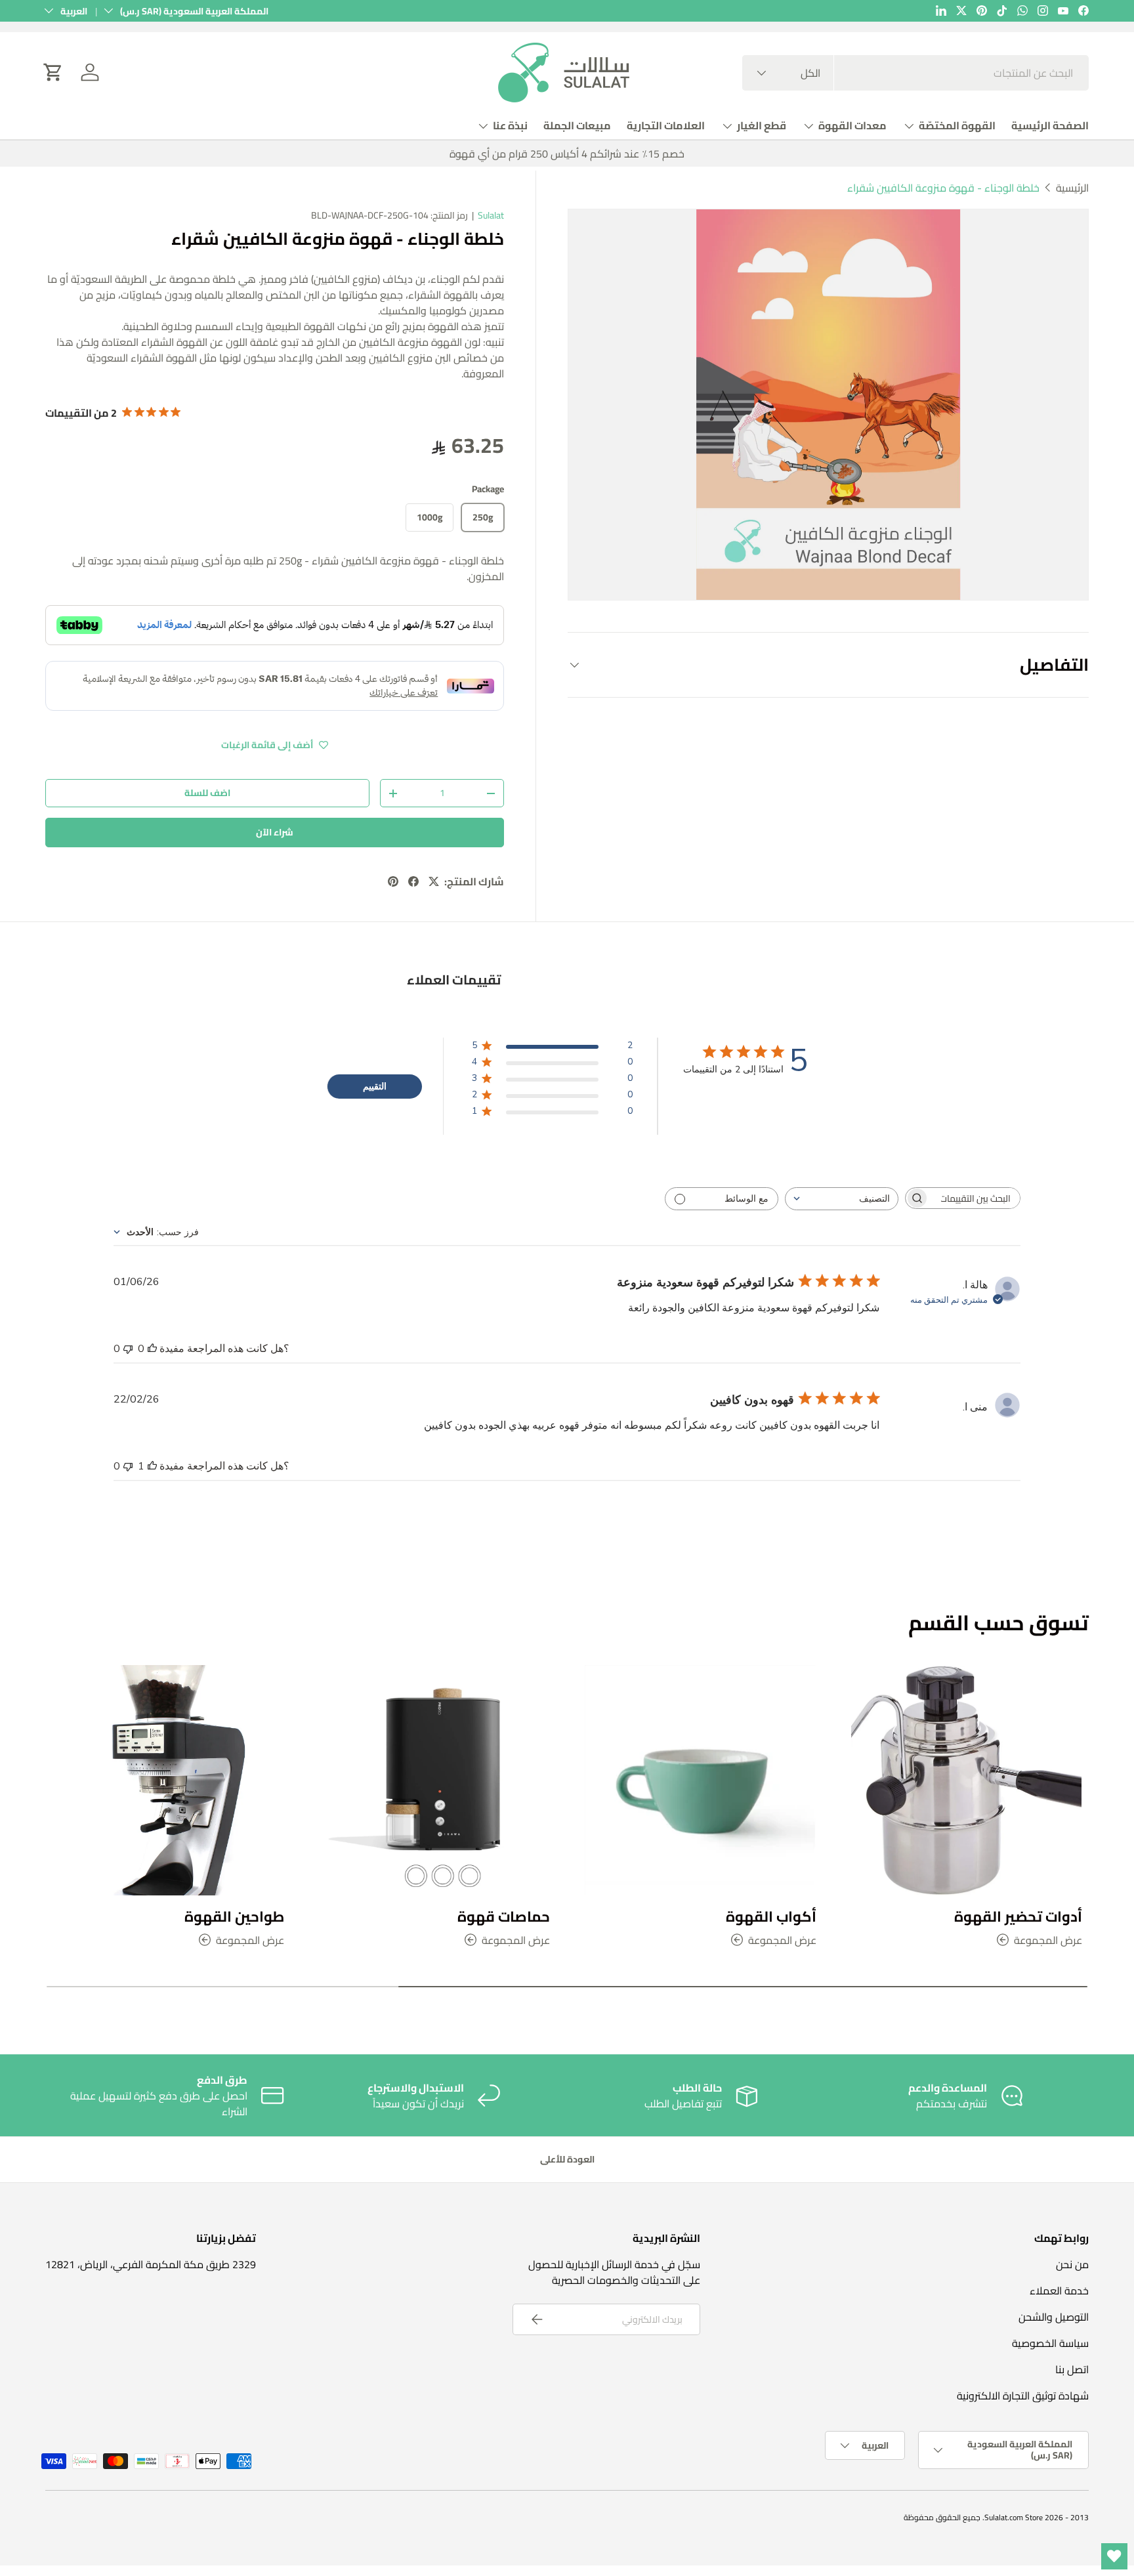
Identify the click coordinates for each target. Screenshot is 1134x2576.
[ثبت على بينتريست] (393, 881)
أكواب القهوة (771, 1916)
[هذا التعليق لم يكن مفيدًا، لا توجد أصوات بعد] (128, 1349)
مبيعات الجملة (577, 125)
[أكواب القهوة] (700, 1781)
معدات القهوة (852, 125)
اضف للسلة (207, 793)
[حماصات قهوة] (434, 1781)
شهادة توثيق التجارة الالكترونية (1023, 2396)
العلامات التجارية (666, 125)
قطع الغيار (762, 125)
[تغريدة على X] (434, 881)
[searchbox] (975, 1198)
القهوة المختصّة (957, 125)
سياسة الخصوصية (1050, 2343)
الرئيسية (1072, 188)
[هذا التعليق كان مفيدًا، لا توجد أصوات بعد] (152, 1349)
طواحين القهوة (234, 1916)
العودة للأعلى (567, 2159)
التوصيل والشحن (1054, 2317)
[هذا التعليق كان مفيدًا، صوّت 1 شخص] (152, 1466)
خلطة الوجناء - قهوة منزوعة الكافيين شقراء (943, 188)
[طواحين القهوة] (168, 1781)
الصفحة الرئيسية (1050, 125)
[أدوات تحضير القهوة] (967, 1781)
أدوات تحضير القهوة (1018, 1916)
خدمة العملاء (1059, 2291)
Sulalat (491, 215)
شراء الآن (275, 832)
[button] (53, 72)
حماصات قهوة (504, 1916)
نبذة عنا (510, 125)
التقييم (375, 1087)
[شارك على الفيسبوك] (413, 881)
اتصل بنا (1072, 2369)
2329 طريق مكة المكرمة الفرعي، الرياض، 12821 (151, 2264)
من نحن (1072, 2264)
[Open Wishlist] (1114, 2556)
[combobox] (915, 73)
